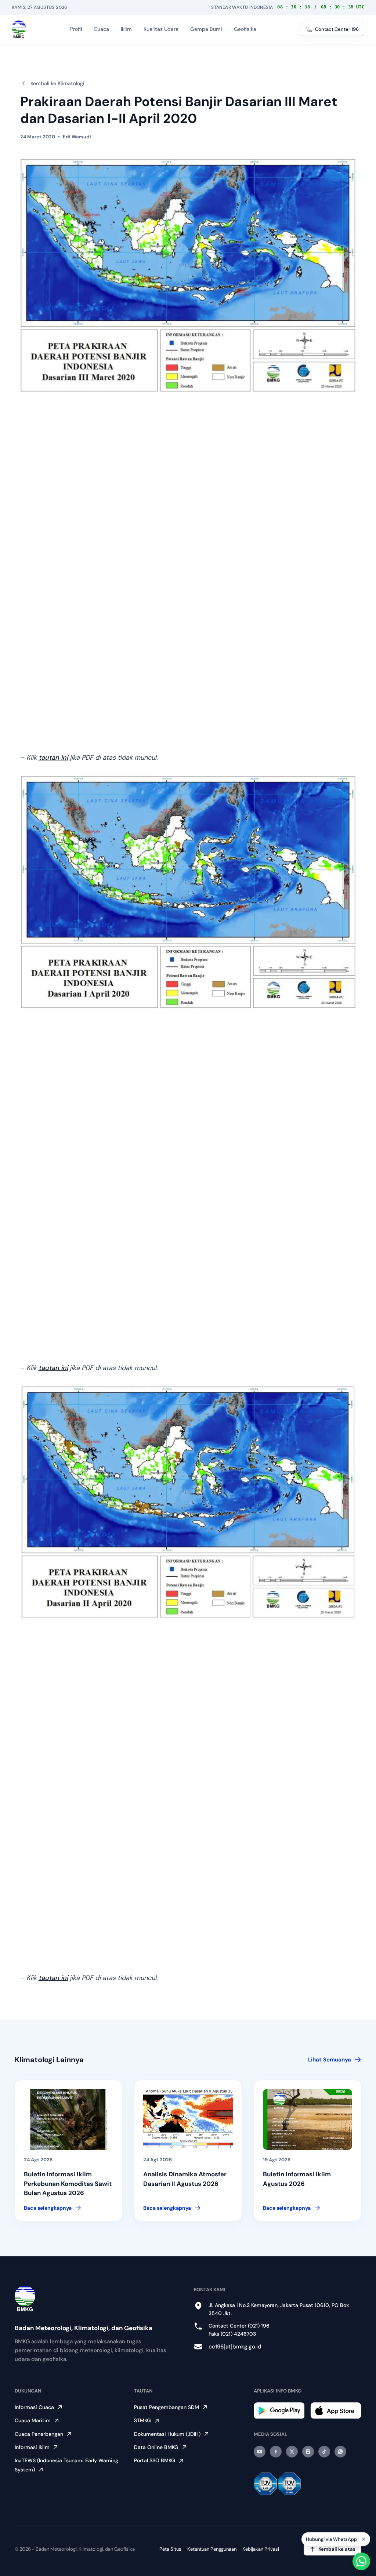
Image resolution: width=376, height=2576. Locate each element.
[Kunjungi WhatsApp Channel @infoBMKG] (340, 2452)
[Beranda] (19, 29)
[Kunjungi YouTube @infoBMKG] (260, 2452)
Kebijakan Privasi (261, 2549)
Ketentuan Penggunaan (212, 2549)
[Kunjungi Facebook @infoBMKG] (276, 2452)
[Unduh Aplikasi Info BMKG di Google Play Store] (279, 2411)
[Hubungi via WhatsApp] (361, 2561)
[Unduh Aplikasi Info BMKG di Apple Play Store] (336, 2410)
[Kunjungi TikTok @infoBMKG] (324, 2452)
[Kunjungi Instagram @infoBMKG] (308, 2452)
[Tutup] (364, 2539)
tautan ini (53, 757)
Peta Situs (170, 2549)
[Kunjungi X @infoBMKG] (292, 2452)
